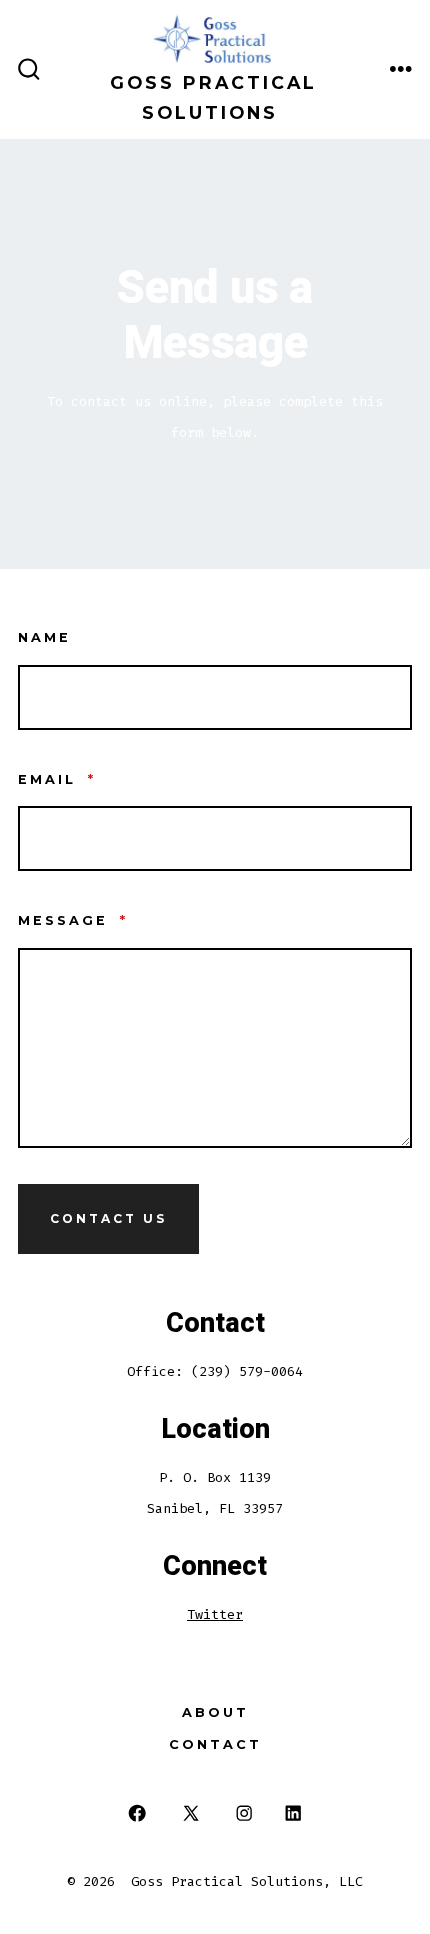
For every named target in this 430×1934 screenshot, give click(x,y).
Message (73, 920)
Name (44, 637)
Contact (215, 1744)
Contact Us (108, 1218)
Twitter (215, 1614)
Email (57, 779)
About (215, 1712)
